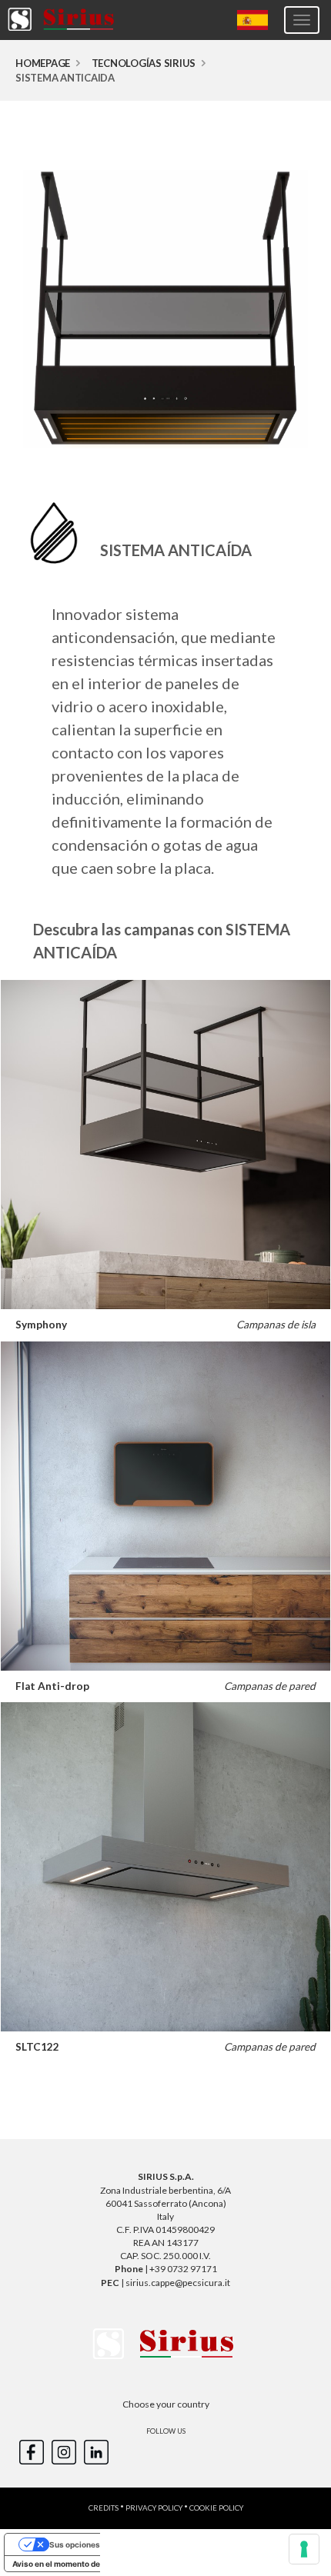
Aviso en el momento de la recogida (78, 2564)
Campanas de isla (276, 1325)
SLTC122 (37, 2047)
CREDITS (104, 2508)
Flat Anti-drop (52, 1686)
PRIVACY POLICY (154, 2508)
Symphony (41, 1325)
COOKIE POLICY (216, 2508)
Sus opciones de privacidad (101, 2544)
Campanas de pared (270, 1686)
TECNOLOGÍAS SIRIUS (144, 63)
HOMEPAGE (43, 63)
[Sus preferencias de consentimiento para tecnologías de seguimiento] (304, 2549)
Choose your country (166, 2404)
